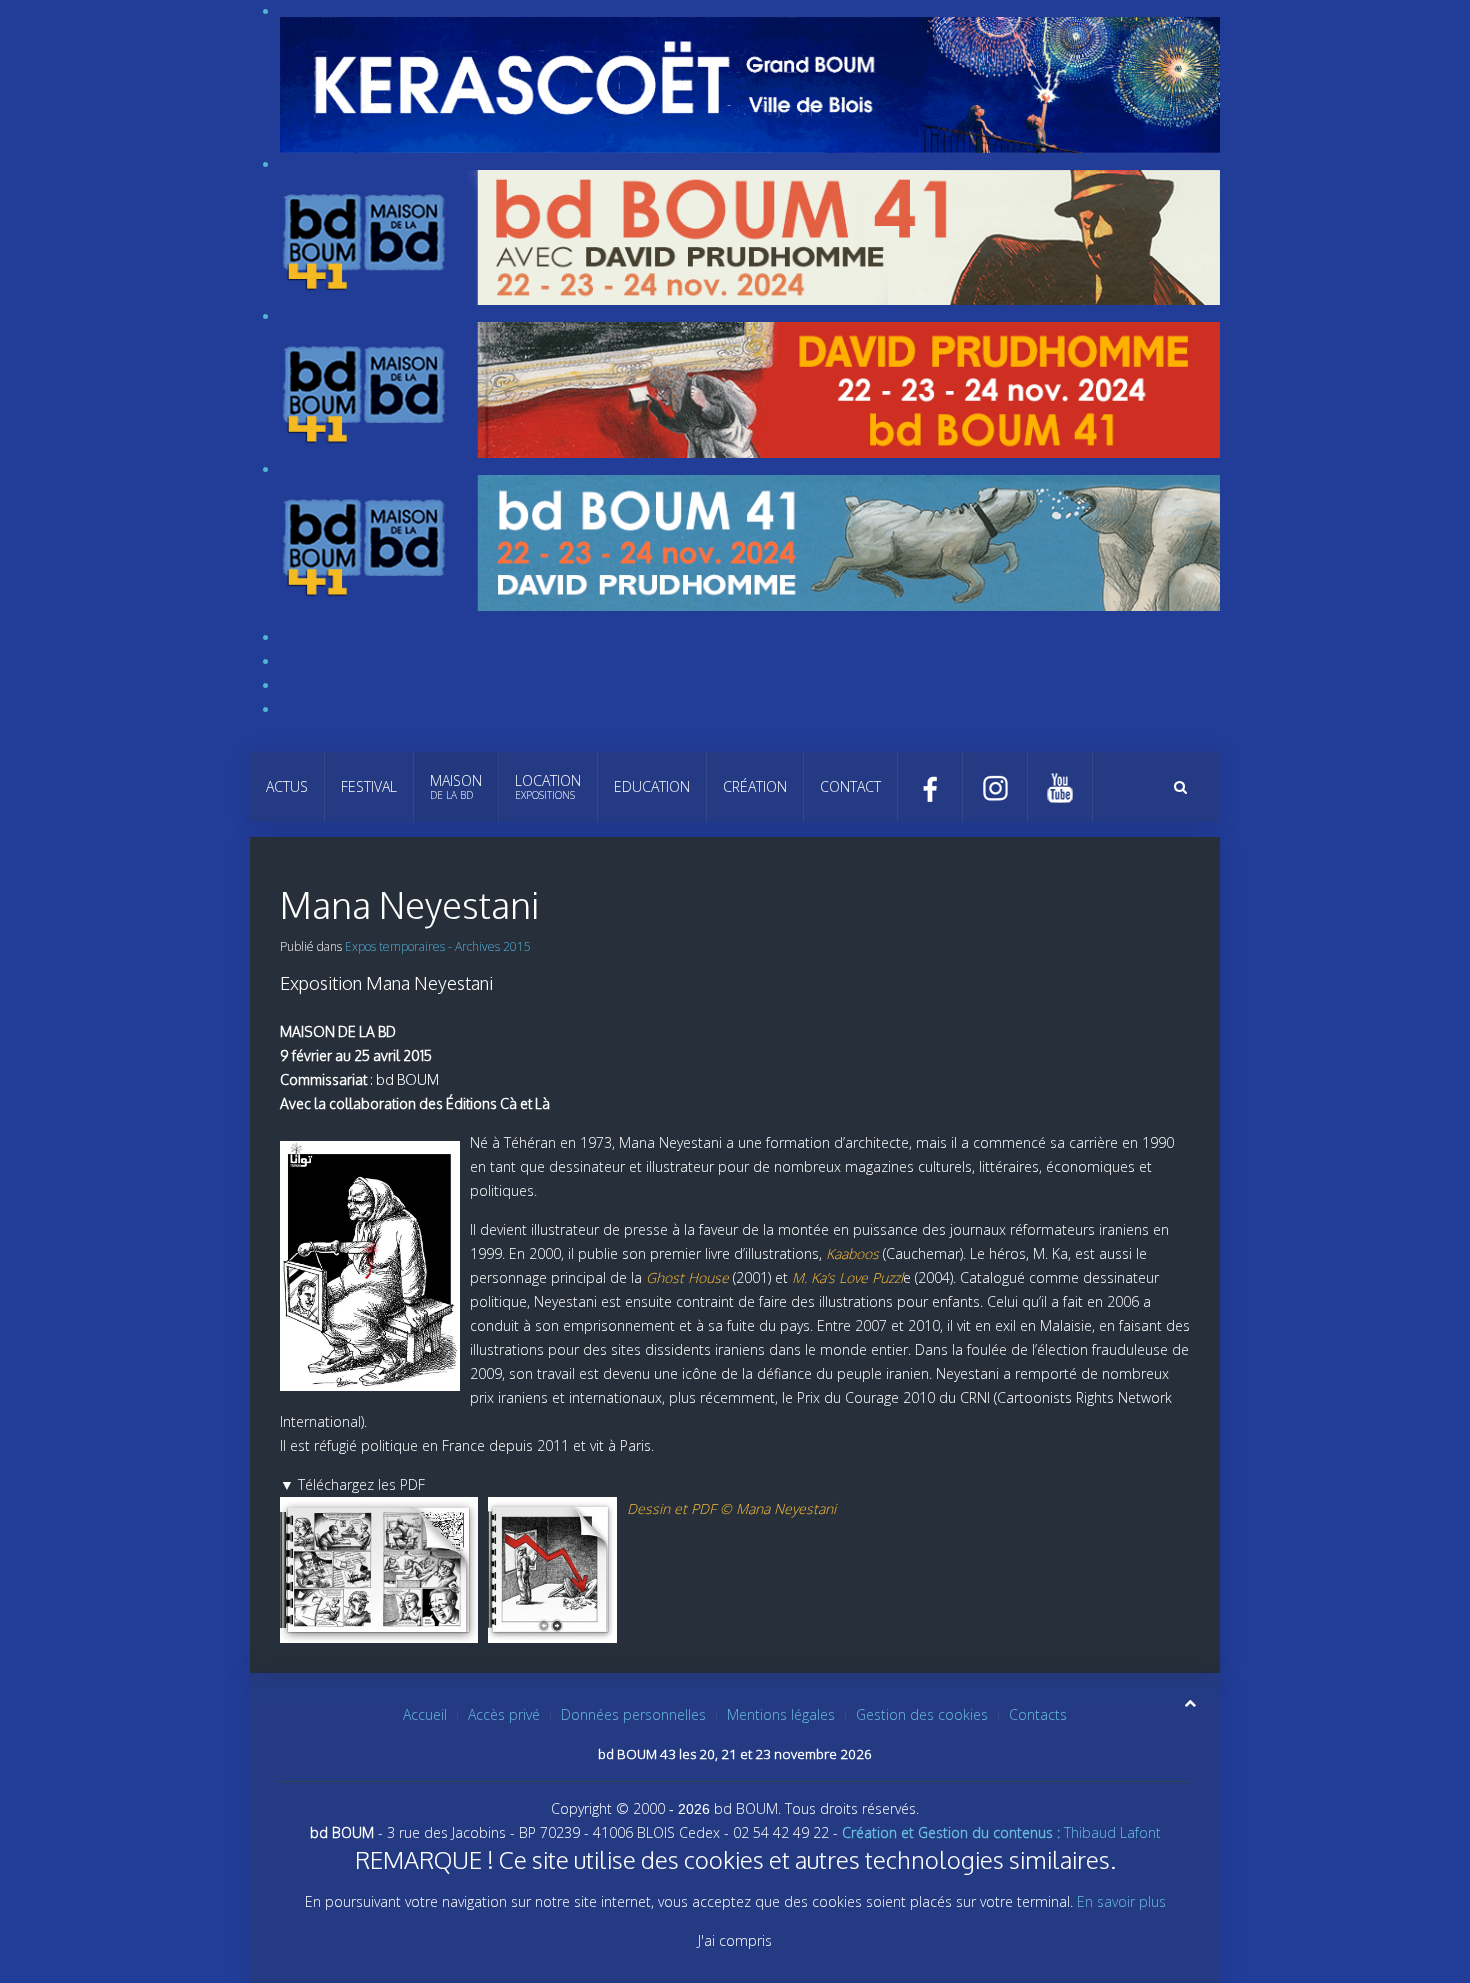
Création (755, 786)
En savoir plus (1121, 1901)
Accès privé (504, 1714)
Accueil (425, 1714)
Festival (369, 786)
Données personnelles (633, 1714)
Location (548, 786)
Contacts (1038, 1714)
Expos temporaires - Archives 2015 (438, 946)
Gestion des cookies (922, 1714)
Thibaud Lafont (1001, 1832)
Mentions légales (781, 1714)
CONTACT (850, 786)
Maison (456, 786)
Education (652, 786)
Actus (287, 786)
